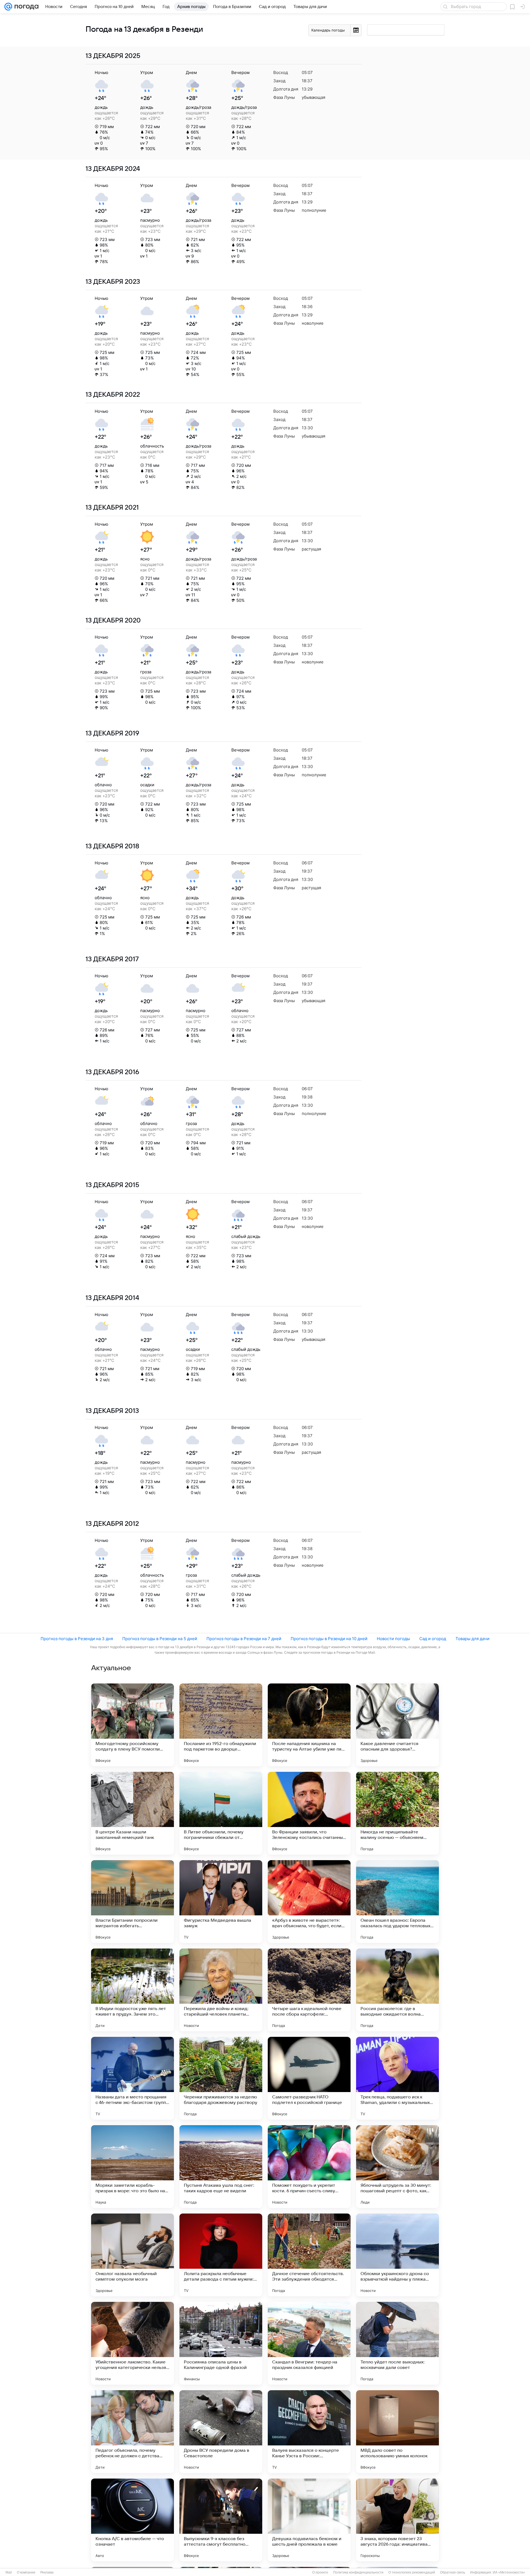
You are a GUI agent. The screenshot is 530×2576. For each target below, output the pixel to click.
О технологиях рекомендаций (412, 2572)
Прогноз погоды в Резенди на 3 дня (77, 1639)
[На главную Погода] (25, 7)
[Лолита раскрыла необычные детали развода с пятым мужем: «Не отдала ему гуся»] (221, 2255)
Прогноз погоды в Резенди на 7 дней (244, 1639)
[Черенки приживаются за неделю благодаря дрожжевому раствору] (221, 2078)
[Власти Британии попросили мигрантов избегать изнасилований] (132, 1902)
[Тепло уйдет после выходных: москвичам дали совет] (397, 2343)
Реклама (47, 2572)
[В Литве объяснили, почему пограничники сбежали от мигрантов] (221, 1813)
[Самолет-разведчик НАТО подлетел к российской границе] (309, 2078)
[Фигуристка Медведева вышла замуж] (221, 1902)
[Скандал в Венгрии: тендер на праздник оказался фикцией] (309, 2343)
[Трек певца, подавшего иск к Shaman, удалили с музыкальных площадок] (397, 2078)
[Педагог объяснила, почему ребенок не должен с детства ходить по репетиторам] (132, 2432)
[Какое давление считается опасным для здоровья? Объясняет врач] (397, 1725)
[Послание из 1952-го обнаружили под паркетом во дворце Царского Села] (221, 1725)
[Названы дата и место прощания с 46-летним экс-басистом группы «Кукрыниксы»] (132, 2078)
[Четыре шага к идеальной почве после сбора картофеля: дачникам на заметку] (309, 1990)
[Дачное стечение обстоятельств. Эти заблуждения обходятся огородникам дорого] (309, 2255)
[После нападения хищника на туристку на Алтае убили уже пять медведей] (309, 1725)
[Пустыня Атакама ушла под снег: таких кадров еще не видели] (221, 2167)
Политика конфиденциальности (358, 2572)
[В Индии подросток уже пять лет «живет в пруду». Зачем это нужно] (132, 1990)
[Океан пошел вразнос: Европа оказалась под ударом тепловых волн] (397, 1902)
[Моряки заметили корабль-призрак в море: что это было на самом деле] (132, 2167)
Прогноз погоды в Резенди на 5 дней (160, 1639)
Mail (9, 2572)
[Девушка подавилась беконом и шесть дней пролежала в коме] (309, 2520)
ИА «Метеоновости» (509, 2572)
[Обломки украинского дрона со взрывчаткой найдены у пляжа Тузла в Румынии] (397, 2255)
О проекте (320, 2572)
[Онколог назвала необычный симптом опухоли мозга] (132, 2255)
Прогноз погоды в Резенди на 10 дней (329, 1639)
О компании (26, 2572)
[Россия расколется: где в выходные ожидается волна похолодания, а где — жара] (397, 1990)
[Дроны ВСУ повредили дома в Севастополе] (221, 2432)
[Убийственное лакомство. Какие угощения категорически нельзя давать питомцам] (132, 2343)
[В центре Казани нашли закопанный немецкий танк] (132, 1813)
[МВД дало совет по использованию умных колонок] (397, 2432)
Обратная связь (453, 2572)
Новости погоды (393, 1639)
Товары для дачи (472, 1639)
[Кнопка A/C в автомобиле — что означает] (132, 2520)
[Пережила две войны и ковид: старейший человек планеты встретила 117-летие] (221, 1990)
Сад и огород (433, 1639)
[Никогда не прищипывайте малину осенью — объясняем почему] (397, 1813)
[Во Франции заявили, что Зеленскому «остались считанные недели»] (309, 1813)
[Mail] (8, 7)
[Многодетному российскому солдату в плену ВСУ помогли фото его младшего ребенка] (132, 1725)
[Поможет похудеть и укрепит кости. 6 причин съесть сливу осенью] (309, 2167)
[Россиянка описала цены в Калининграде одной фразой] (221, 2343)
